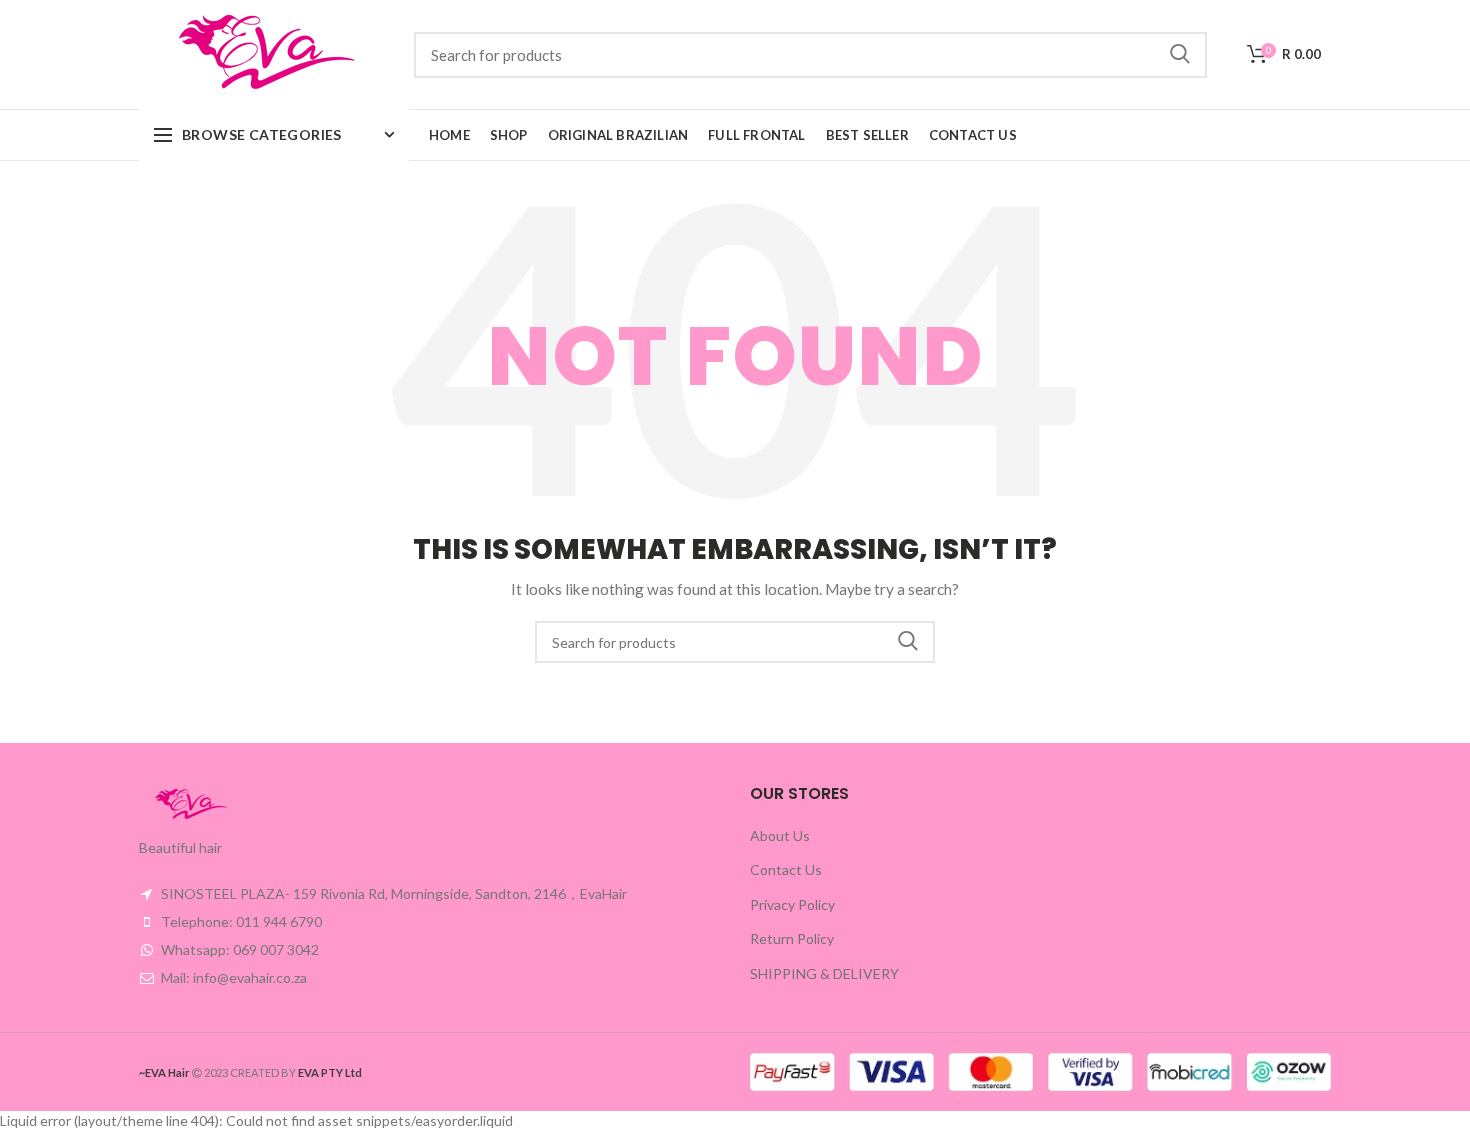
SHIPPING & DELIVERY (824, 973)
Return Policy (792, 938)
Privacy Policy (792, 904)
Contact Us (786, 869)
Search (1180, 55)
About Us (780, 835)
